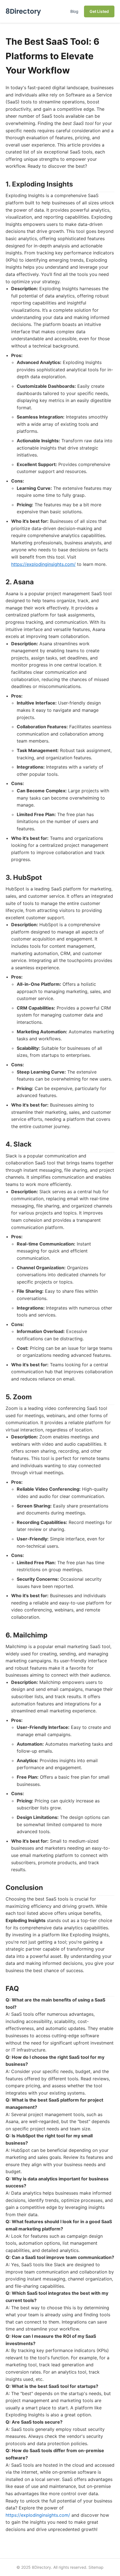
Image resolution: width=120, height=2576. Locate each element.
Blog (74, 11)
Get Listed (99, 11)
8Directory (23, 11)
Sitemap (96, 2567)
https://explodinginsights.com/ (43, 564)
